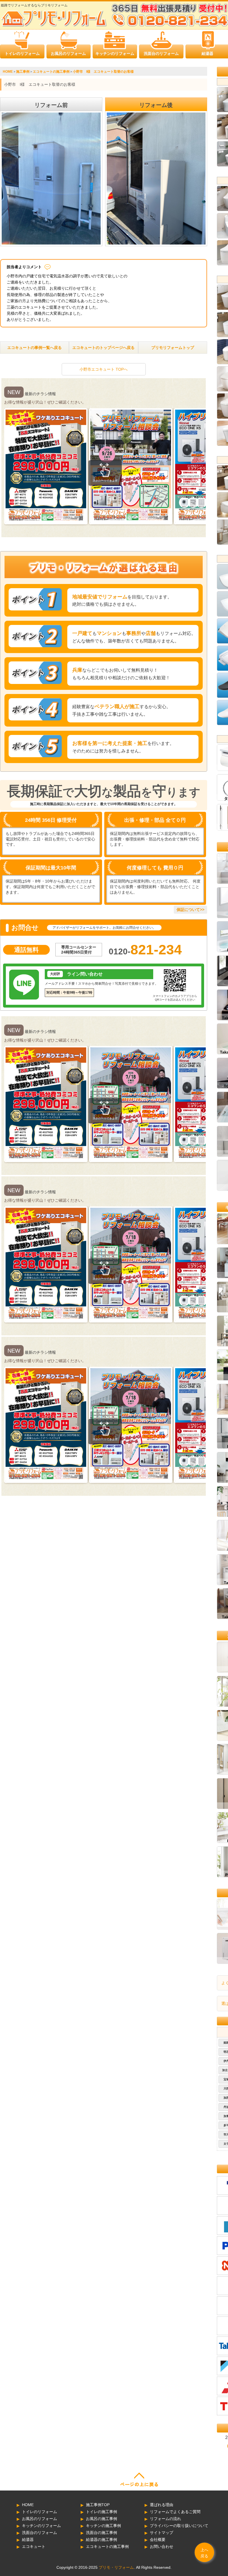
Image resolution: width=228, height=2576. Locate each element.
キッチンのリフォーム (115, 53)
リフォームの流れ (165, 2519)
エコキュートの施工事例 (107, 2546)
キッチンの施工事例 (103, 2526)
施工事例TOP (98, 2505)
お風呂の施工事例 (101, 2519)
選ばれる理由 (162, 2505)
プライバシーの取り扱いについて (179, 2526)
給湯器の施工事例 (101, 2540)
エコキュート (34, 2546)
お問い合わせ (162, 2546)
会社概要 (158, 2540)
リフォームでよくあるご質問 (175, 2512)
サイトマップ (162, 2533)
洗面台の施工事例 (101, 2533)
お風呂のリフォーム (68, 53)
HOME (28, 2505)
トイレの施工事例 (101, 2512)
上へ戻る (204, 2553)
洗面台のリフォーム (161, 53)
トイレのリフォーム (22, 53)
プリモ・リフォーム (116, 2567)
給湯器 (207, 53)
